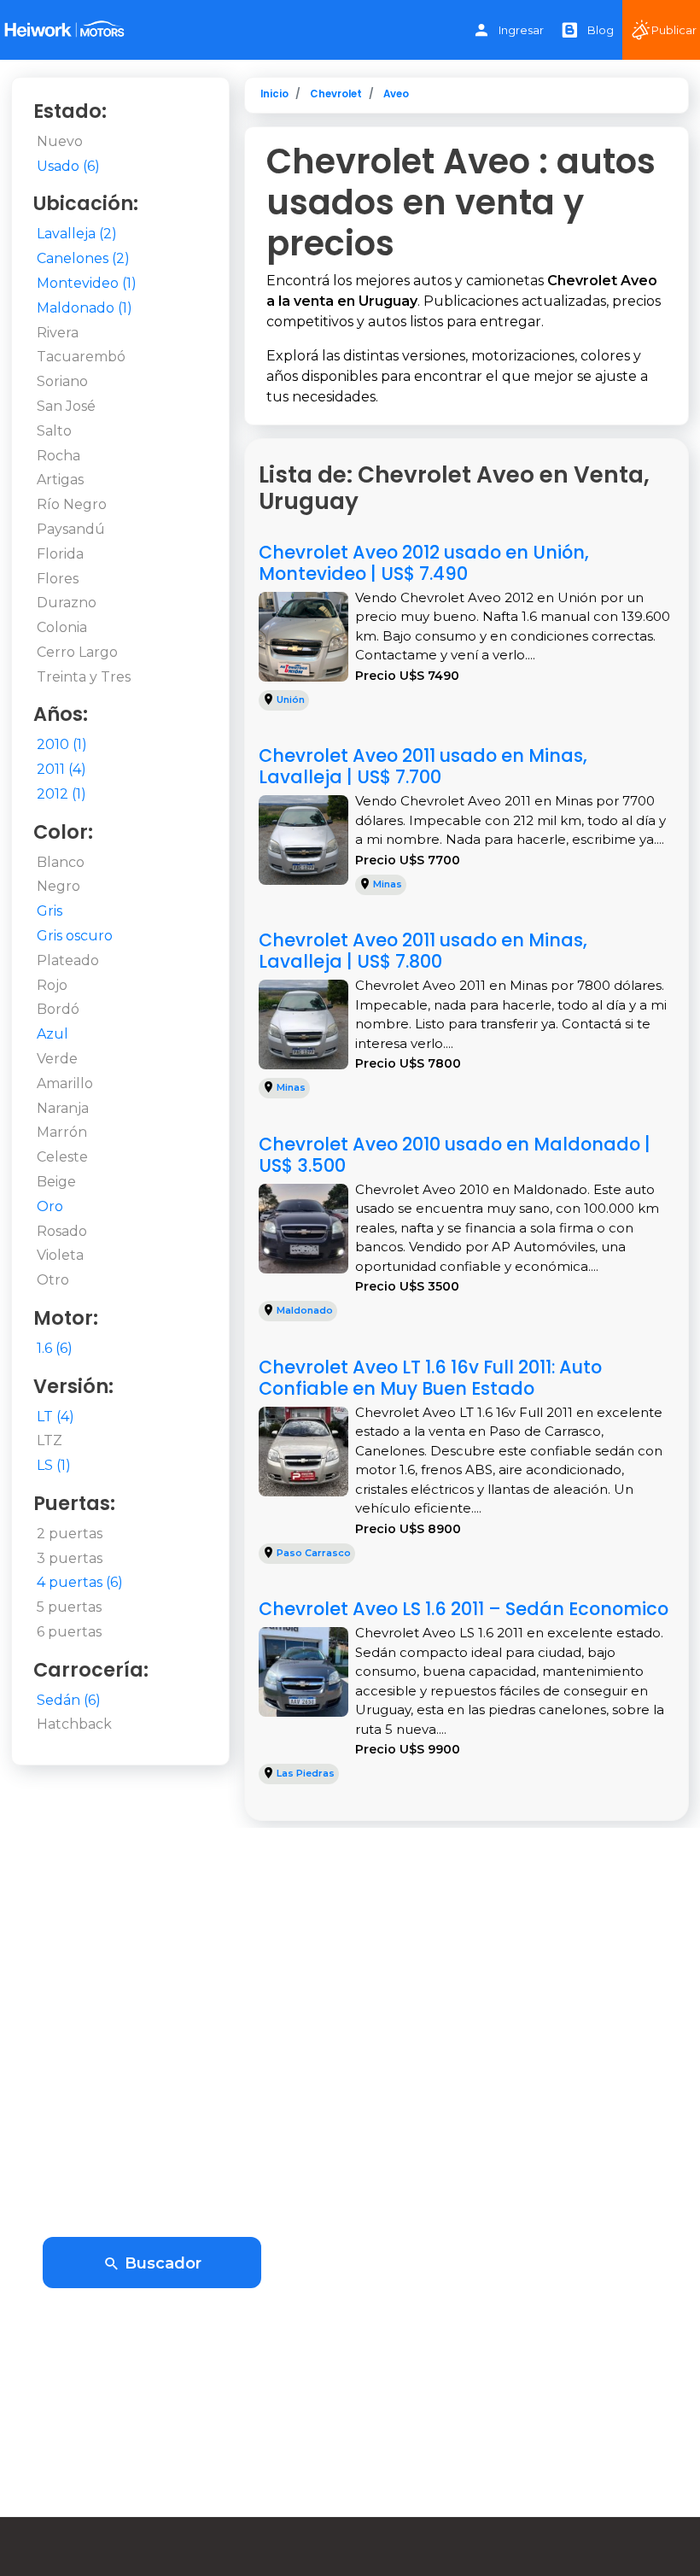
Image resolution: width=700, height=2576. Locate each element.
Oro (50, 1206)
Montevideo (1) (87, 283)
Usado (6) (68, 166)
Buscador (161, 2263)
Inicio (274, 94)
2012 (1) (61, 794)
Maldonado (305, 1310)
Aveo (396, 94)
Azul (52, 1034)
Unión (291, 700)
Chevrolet (336, 94)
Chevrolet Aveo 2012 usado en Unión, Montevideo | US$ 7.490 (424, 563)
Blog (601, 30)
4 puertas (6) (80, 1582)
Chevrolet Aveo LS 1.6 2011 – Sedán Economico (464, 1609)
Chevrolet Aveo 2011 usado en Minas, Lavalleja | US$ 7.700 (423, 766)
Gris (50, 911)
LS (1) (54, 1465)
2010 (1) (62, 744)
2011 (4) (61, 769)
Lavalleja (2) (77, 234)
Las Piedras (306, 1773)
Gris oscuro (75, 936)
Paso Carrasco (314, 1553)
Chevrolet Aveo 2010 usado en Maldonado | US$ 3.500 (455, 1155)
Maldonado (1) (85, 308)
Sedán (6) (69, 1700)
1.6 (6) (55, 1348)
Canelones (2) (83, 258)
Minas (388, 884)
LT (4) (55, 1417)
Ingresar (521, 30)
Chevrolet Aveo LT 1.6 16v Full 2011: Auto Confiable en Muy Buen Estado (430, 1378)
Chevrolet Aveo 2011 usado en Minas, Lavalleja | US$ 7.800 (423, 951)
